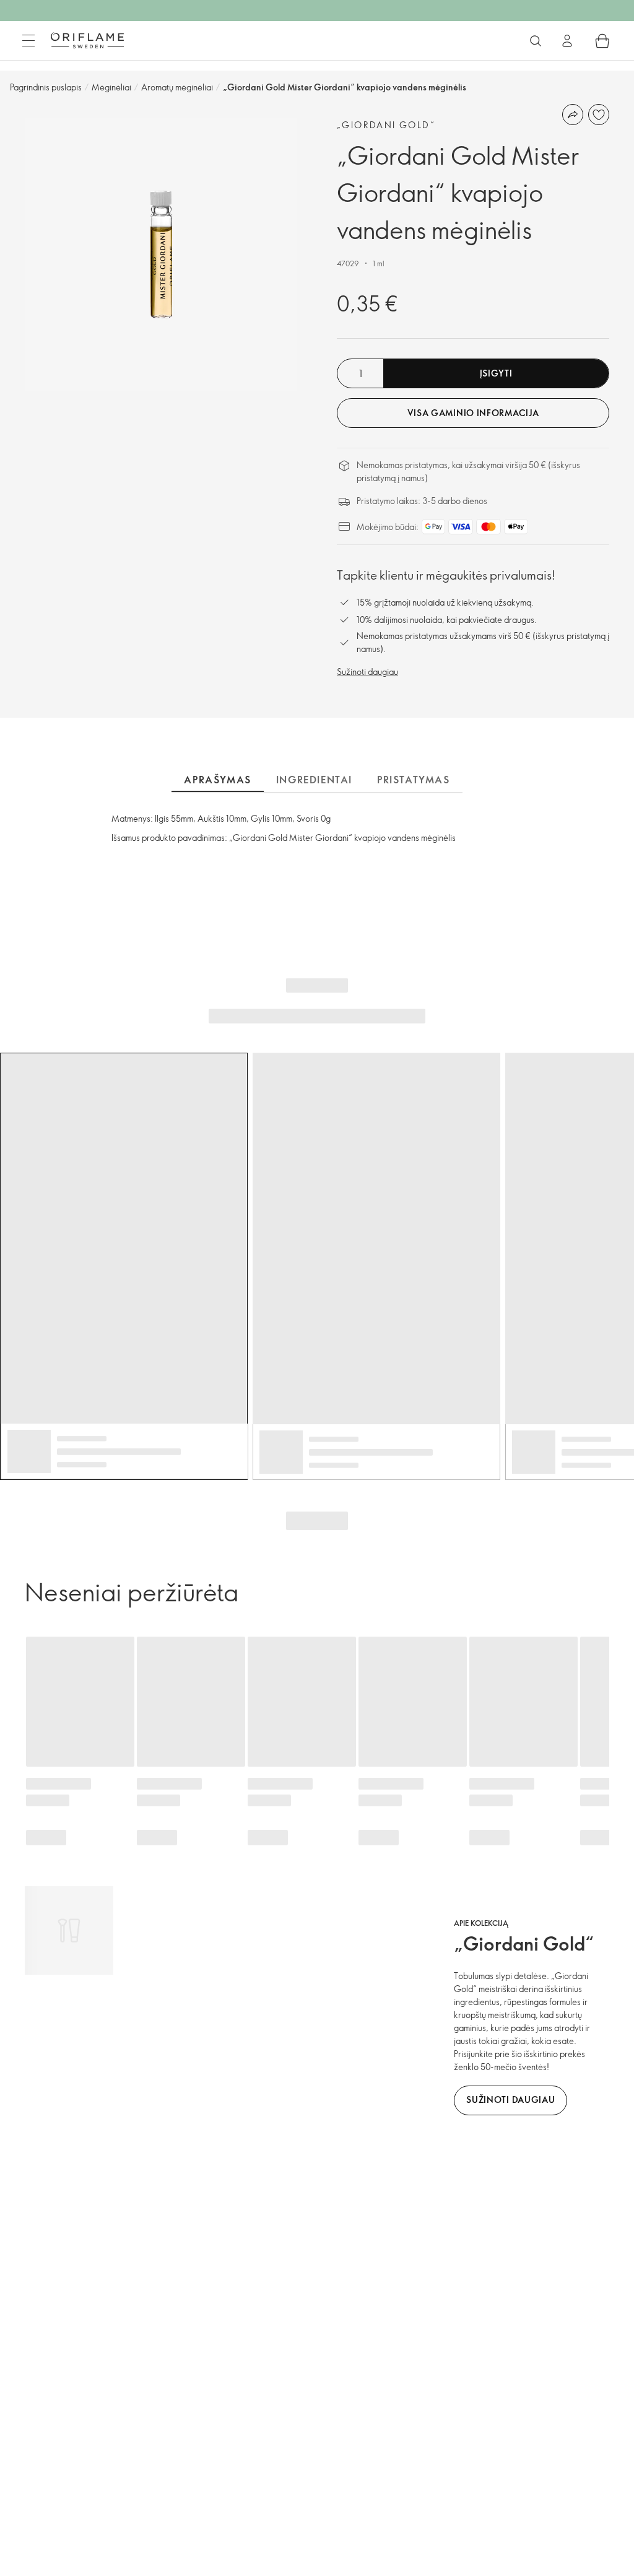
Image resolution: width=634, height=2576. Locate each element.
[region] (161, 255)
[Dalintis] (573, 115)
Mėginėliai (111, 87)
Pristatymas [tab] (414, 780)
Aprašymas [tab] (217, 780)
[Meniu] (28, 41)
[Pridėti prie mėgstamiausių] (599, 115)
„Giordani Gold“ (386, 125)
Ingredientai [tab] (314, 780)
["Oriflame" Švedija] (87, 40)
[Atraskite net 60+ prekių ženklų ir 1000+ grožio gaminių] (536, 41)
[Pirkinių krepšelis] (602, 41)
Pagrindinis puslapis (46, 87)
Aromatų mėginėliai (177, 87)
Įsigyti (496, 373)
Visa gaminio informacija (473, 413)
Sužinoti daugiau (367, 672)
